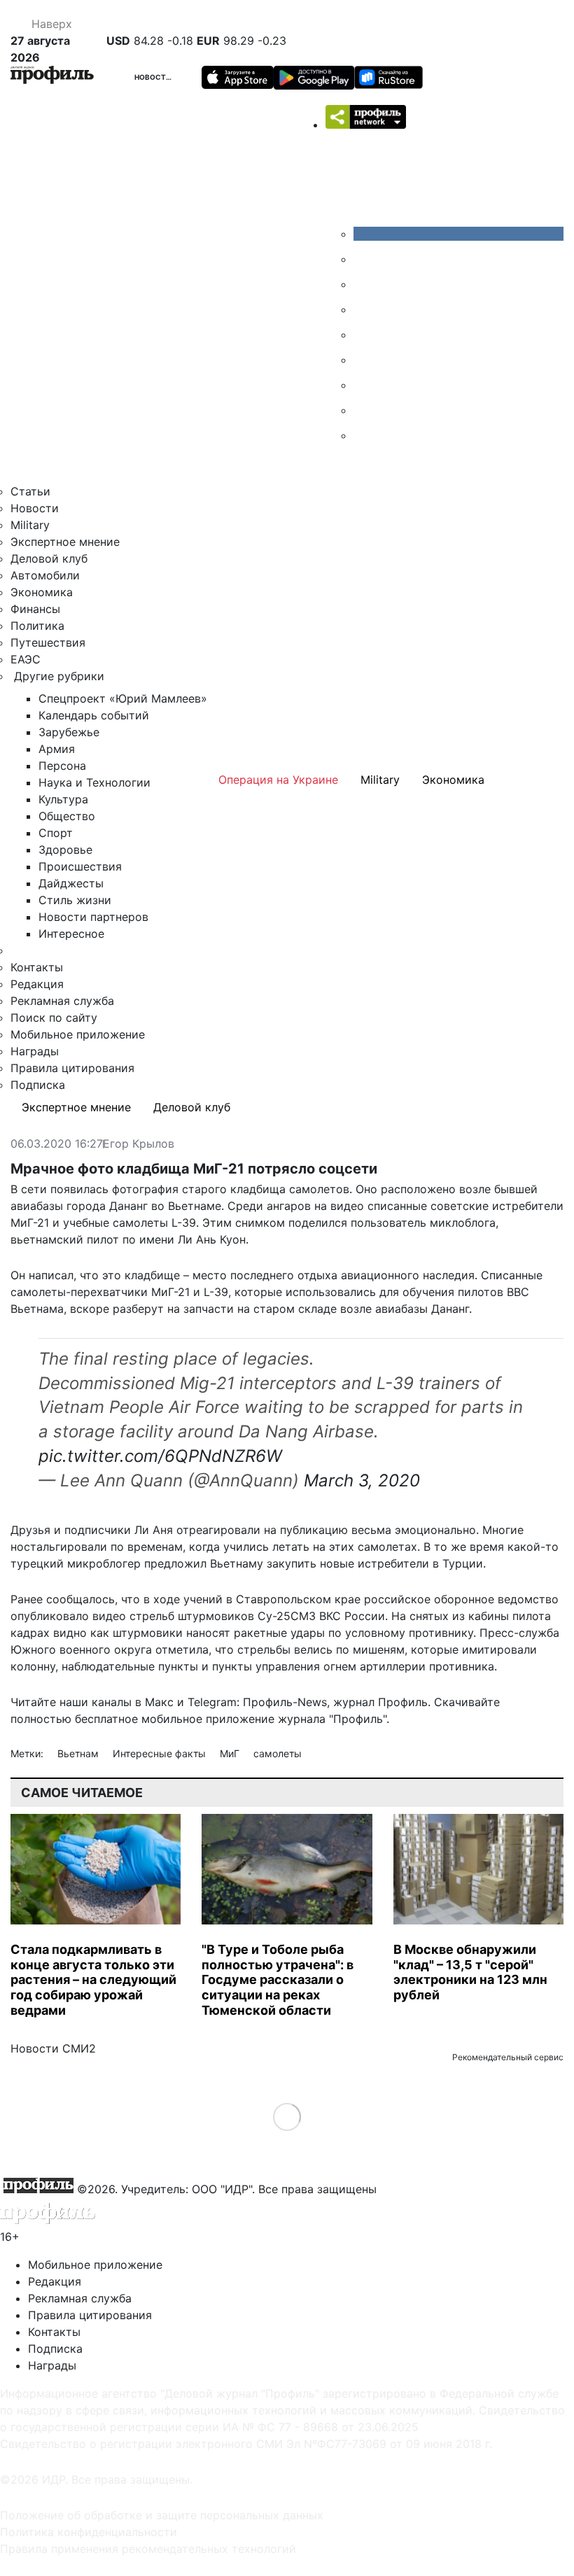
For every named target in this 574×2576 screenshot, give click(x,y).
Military (30, 525)
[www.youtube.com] (364, 284)
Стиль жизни (75, 900)
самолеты (278, 1753)
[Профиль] (52, 77)
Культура (63, 799)
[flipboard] (364, 435)
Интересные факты (161, 1753)
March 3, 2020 (362, 1480)
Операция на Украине (278, 780)
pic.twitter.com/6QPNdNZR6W (160, 1456)
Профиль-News (285, 1702)
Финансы (35, 609)
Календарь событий (94, 715)
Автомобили (45, 575)
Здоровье (65, 850)
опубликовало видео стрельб (92, 1616)
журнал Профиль (380, 1702)
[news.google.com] (364, 360)
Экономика (42, 592)
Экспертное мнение (65, 542)
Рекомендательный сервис (508, 2057)
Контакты (37, 967)
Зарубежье (69, 732)
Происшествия (80, 866)
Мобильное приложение (78, 1034)
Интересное (71, 934)
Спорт (56, 833)
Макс (159, 1702)
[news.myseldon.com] (364, 335)
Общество (67, 816)
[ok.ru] (364, 259)
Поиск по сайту (54, 1018)
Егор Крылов (139, 1144)
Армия (57, 749)
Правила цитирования (72, 1068)
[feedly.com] (364, 385)
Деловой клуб (49, 558)
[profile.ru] (364, 410)
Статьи (30, 491)
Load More (287, 2117)
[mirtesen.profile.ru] (364, 309)
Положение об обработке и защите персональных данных (162, 2515)
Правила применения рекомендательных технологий (148, 2549)
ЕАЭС (26, 659)
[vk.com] (458, 234)
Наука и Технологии (94, 782)
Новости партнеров (93, 917)
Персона (62, 766)
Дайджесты (71, 883)
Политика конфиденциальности (89, 2532)
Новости (153, 77)
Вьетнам (79, 1753)
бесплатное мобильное (139, 1719)
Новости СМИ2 (53, 2048)
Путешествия (48, 642)
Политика (37, 626)
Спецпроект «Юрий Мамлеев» (123, 698)
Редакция (37, 984)
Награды (35, 1051)
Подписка (38, 1085)
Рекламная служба (62, 1001)
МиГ (231, 1753)
